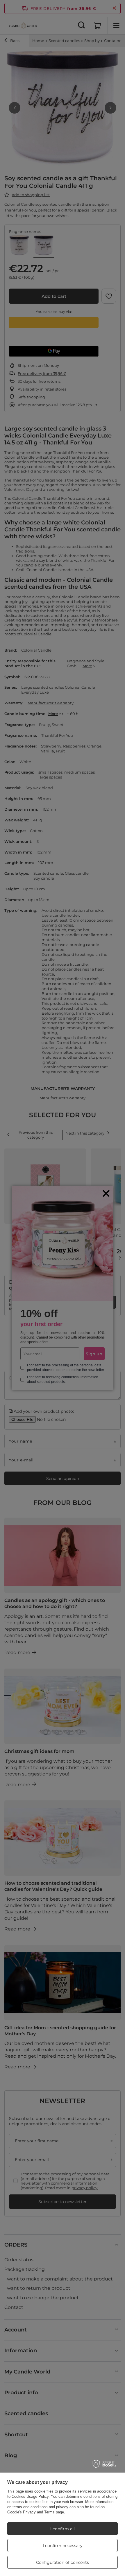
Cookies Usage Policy (30, 2496)
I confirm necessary (63, 2546)
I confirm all (63, 2529)
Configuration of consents (63, 2562)
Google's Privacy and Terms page (36, 2512)
